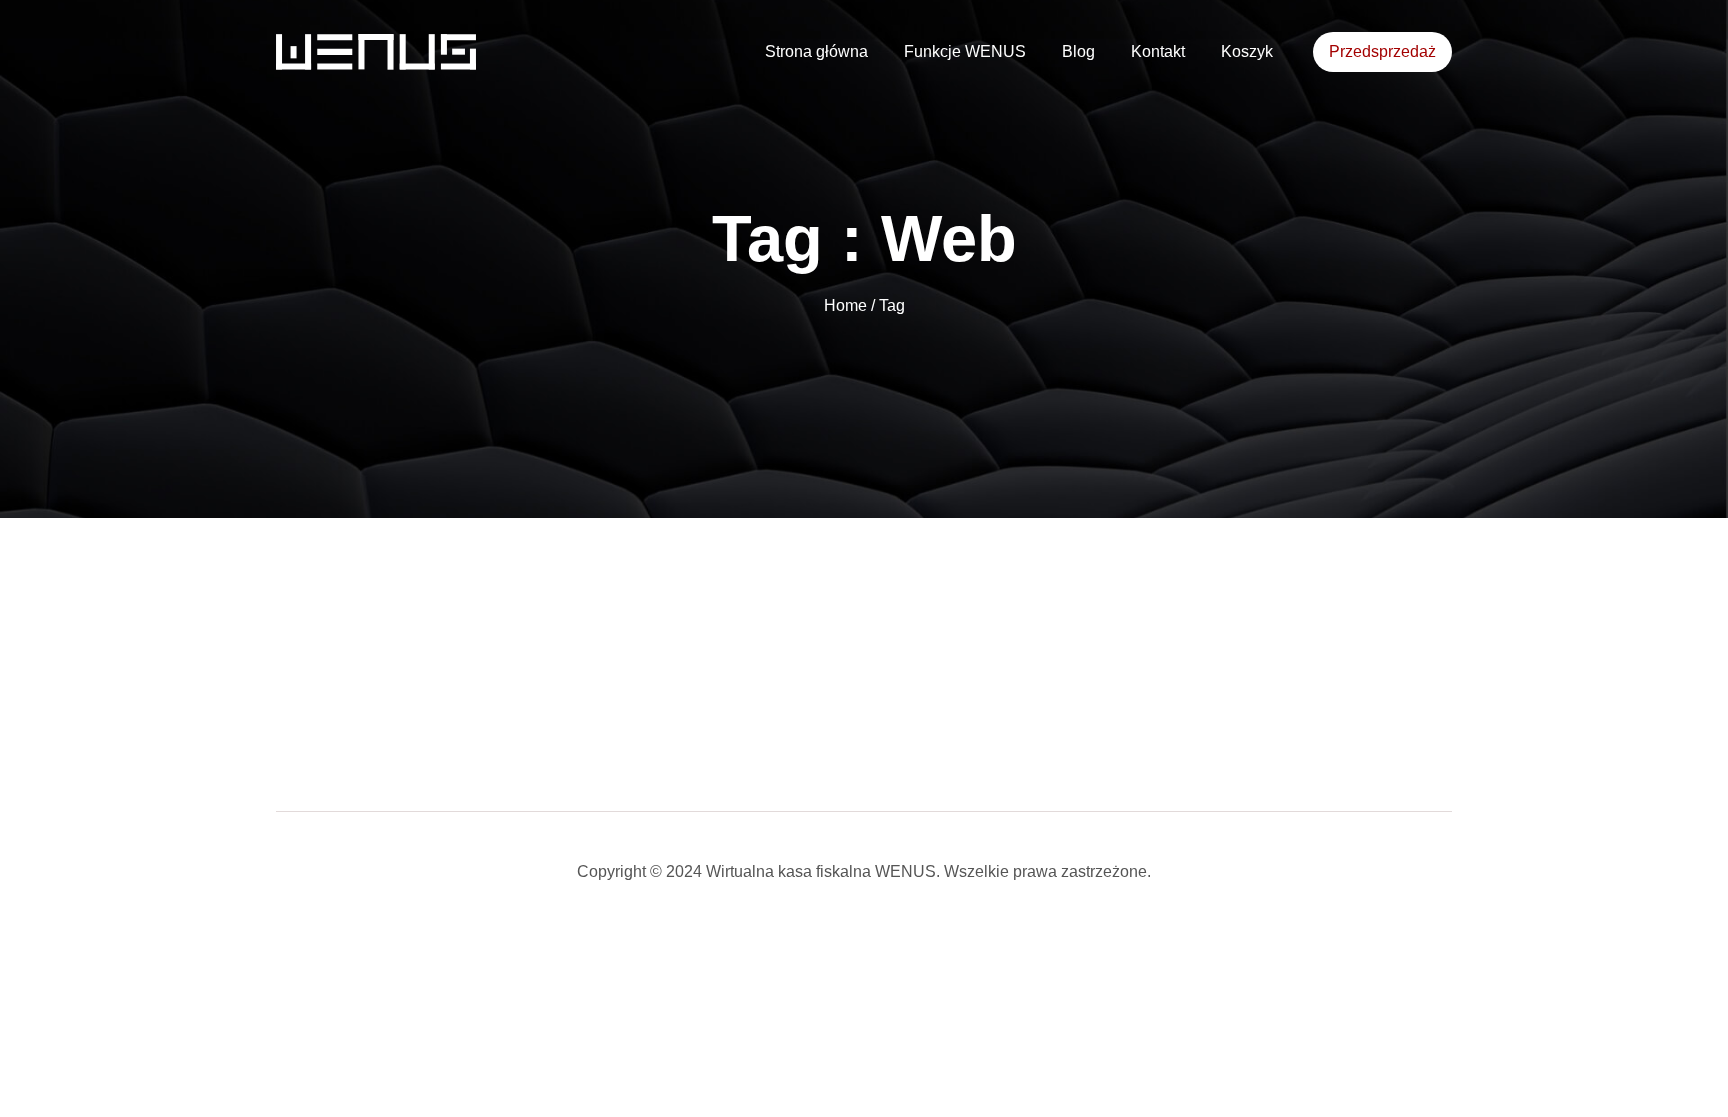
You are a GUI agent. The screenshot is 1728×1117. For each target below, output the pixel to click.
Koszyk (1247, 51)
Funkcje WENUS (965, 51)
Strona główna (816, 51)
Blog (1078, 51)
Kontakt (1158, 51)
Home (847, 305)
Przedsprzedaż (1382, 51)
